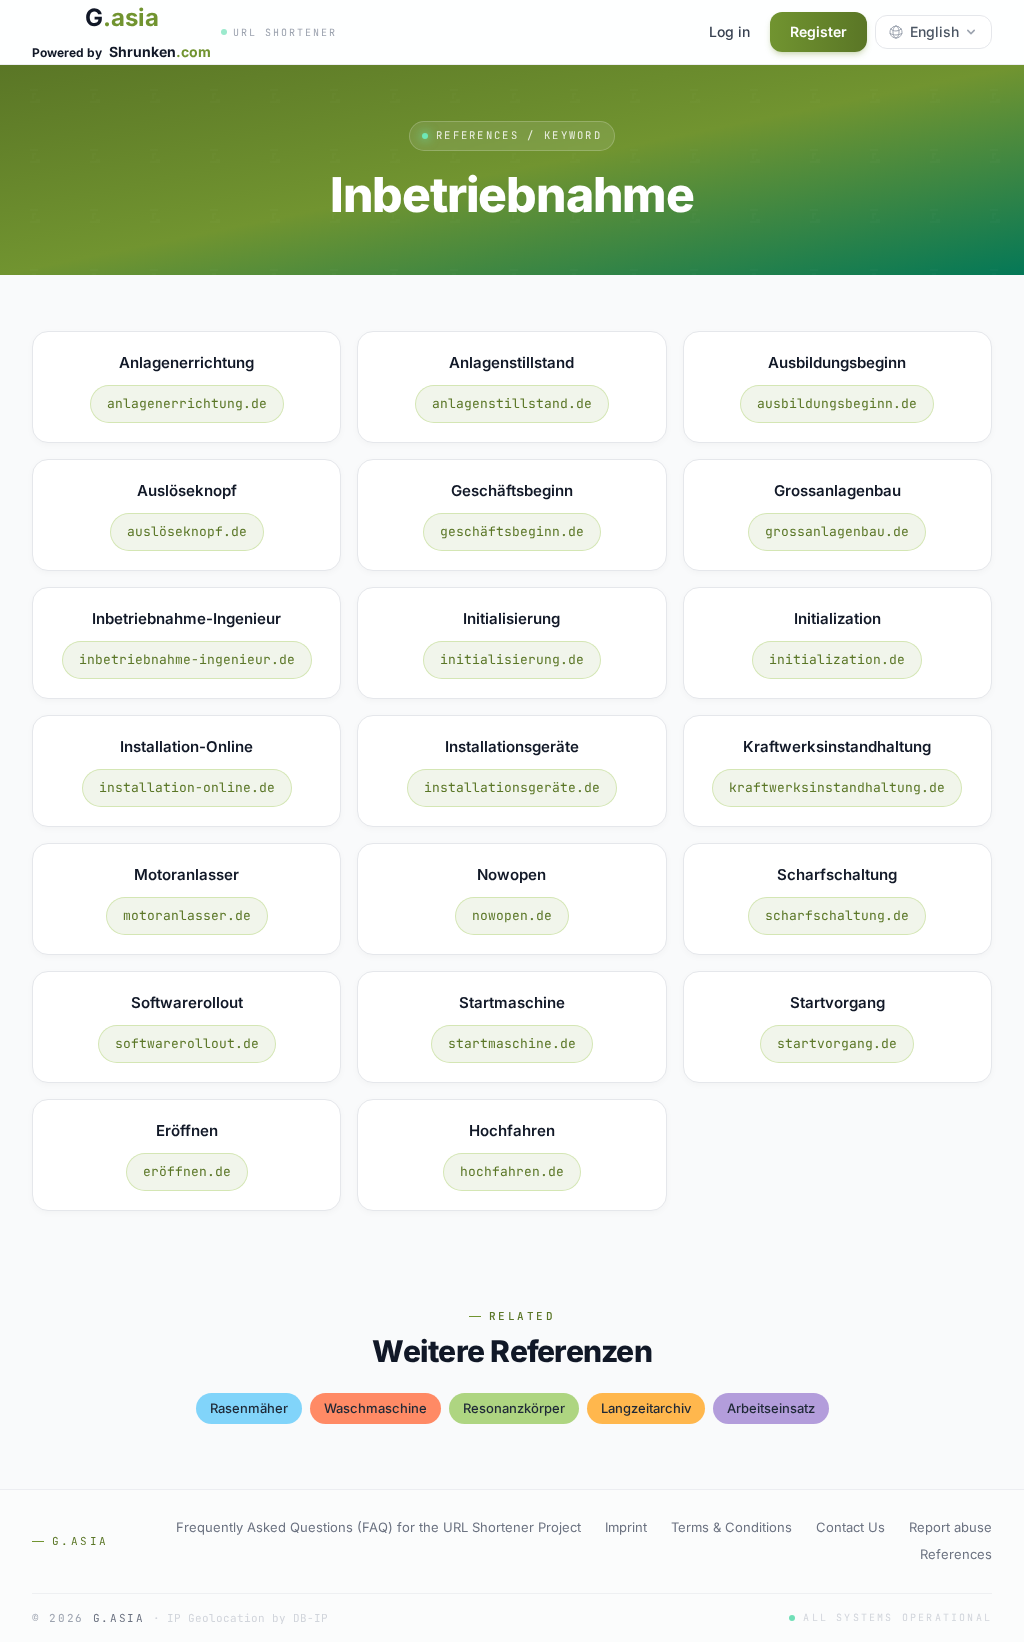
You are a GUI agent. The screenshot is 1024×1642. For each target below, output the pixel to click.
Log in (729, 31)
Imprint (626, 1527)
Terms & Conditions (731, 1527)
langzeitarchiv (646, 1408)
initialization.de (837, 659)
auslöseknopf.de (187, 531)
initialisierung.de (512, 659)
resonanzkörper (514, 1408)
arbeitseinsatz (771, 1408)
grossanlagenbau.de (837, 531)
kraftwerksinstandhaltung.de (837, 787)
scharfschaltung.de (837, 915)
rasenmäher (249, 1408)
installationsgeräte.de (512, 787)
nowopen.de (512, 915)
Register (818, 31)
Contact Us (850, 1527)
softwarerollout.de (187, 1043)
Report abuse (950, 1527)
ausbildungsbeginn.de (837, 403)
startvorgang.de (837, 1043)
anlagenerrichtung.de (187, 403)
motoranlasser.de (187, 915)
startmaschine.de (512, 1043)
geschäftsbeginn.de (512, 531)
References (956, 1554)
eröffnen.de (187, 1171)
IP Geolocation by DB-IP (247, 1618)
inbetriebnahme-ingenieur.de (187, 659)
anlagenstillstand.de (512, 403)
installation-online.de (187, 787)
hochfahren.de (512, 1171)
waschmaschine (375, 1408)
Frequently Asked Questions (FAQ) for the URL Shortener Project (378, 1527)
